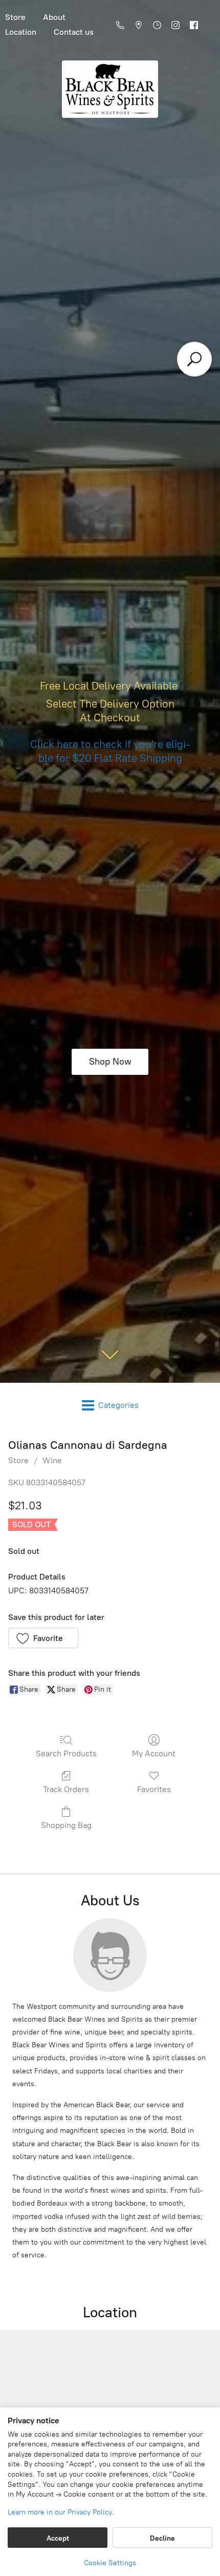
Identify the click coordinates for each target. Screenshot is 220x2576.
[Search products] (194, 359)
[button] (43, 1638)
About (54, 17)
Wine (52, 1460)
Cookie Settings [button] (110, 2563)
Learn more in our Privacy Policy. (61, 2512)
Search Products (66, 1753)
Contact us (74, 32)
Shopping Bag (66, 1825)
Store (18, 1460)
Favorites (154, 1789)
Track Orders (66, 1789)
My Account (154, 1753)
